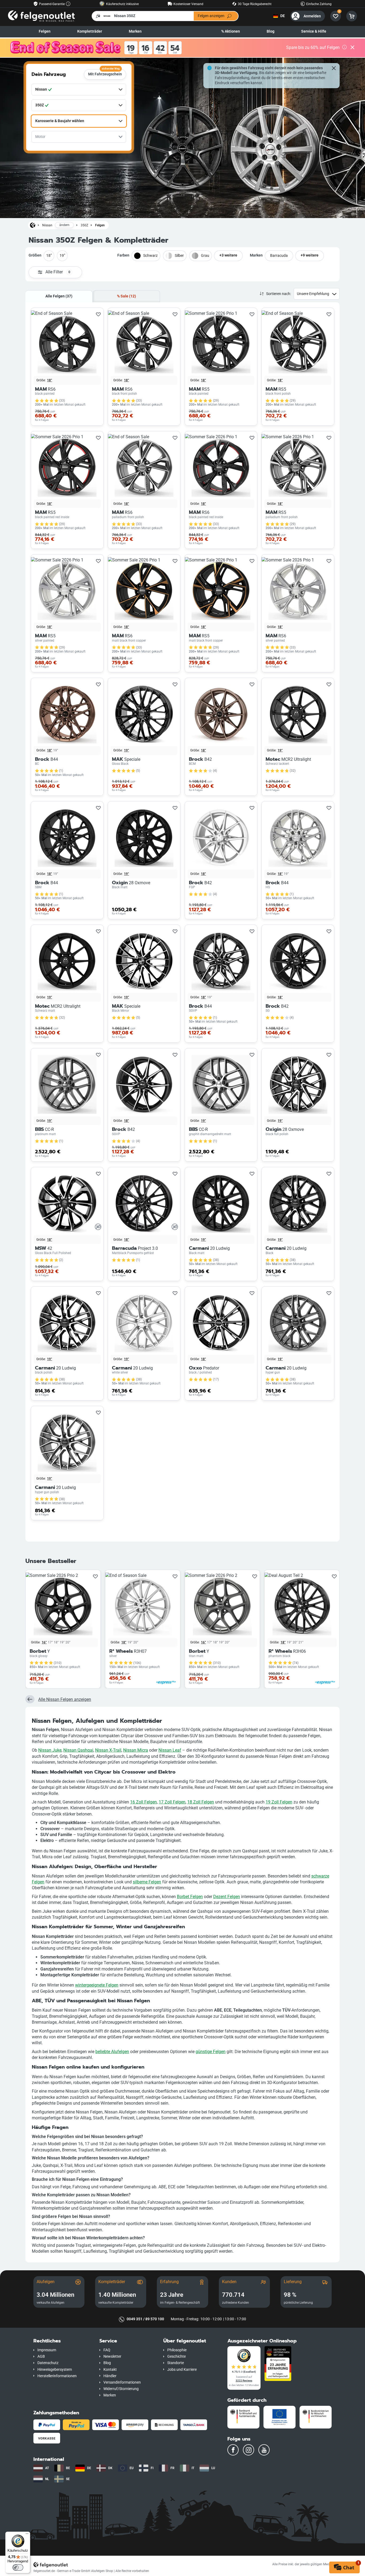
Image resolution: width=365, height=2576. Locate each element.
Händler (110, 2376)
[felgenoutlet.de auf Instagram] (248, 2450)
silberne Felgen (147, 1882)
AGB (41, 2356)
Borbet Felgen (190, 1897)
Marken (135, 31)
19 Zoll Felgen (279, 1802)
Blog (271, 31)
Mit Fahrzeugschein (105, 73)
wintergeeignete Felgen (97, 1985)
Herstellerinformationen (57, 2376)
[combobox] (79, 90)
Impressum (47, 2350)
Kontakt (110, 2370)
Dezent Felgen (227, 1897)
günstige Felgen (211, 2052)
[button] (62, 2341)
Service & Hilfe (314, 31)
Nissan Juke (50, 1750)
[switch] (18, 2567)
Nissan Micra (136, 1750)
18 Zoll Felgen (201, 1802)
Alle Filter (58, 272)
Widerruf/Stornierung (121, 2389)
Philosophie (177, 2350)
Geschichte (176, 2356)
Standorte (176, 2363)
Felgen (45, 31)
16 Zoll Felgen (143, 1802)
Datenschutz (48, 2363)
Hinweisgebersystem (55, 2370)
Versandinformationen (122, 2382)
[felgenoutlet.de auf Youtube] (264, 2450)
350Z (84, 225)
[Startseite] (33, 225)
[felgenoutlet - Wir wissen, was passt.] (41, 16)
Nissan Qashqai (78, 1750)
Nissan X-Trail (108, 1750)
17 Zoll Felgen (172, 1802)
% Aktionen (231, 31)
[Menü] (27, 2535)
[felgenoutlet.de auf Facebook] (233, 2450)
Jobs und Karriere (182, 2370)
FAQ (107, 2350)
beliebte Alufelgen (112, 2052)
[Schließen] (352, 48)
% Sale (127, 296)
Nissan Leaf (170, 1750)
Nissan (47, 225)
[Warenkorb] (352, 16)
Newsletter (112, 2356)
